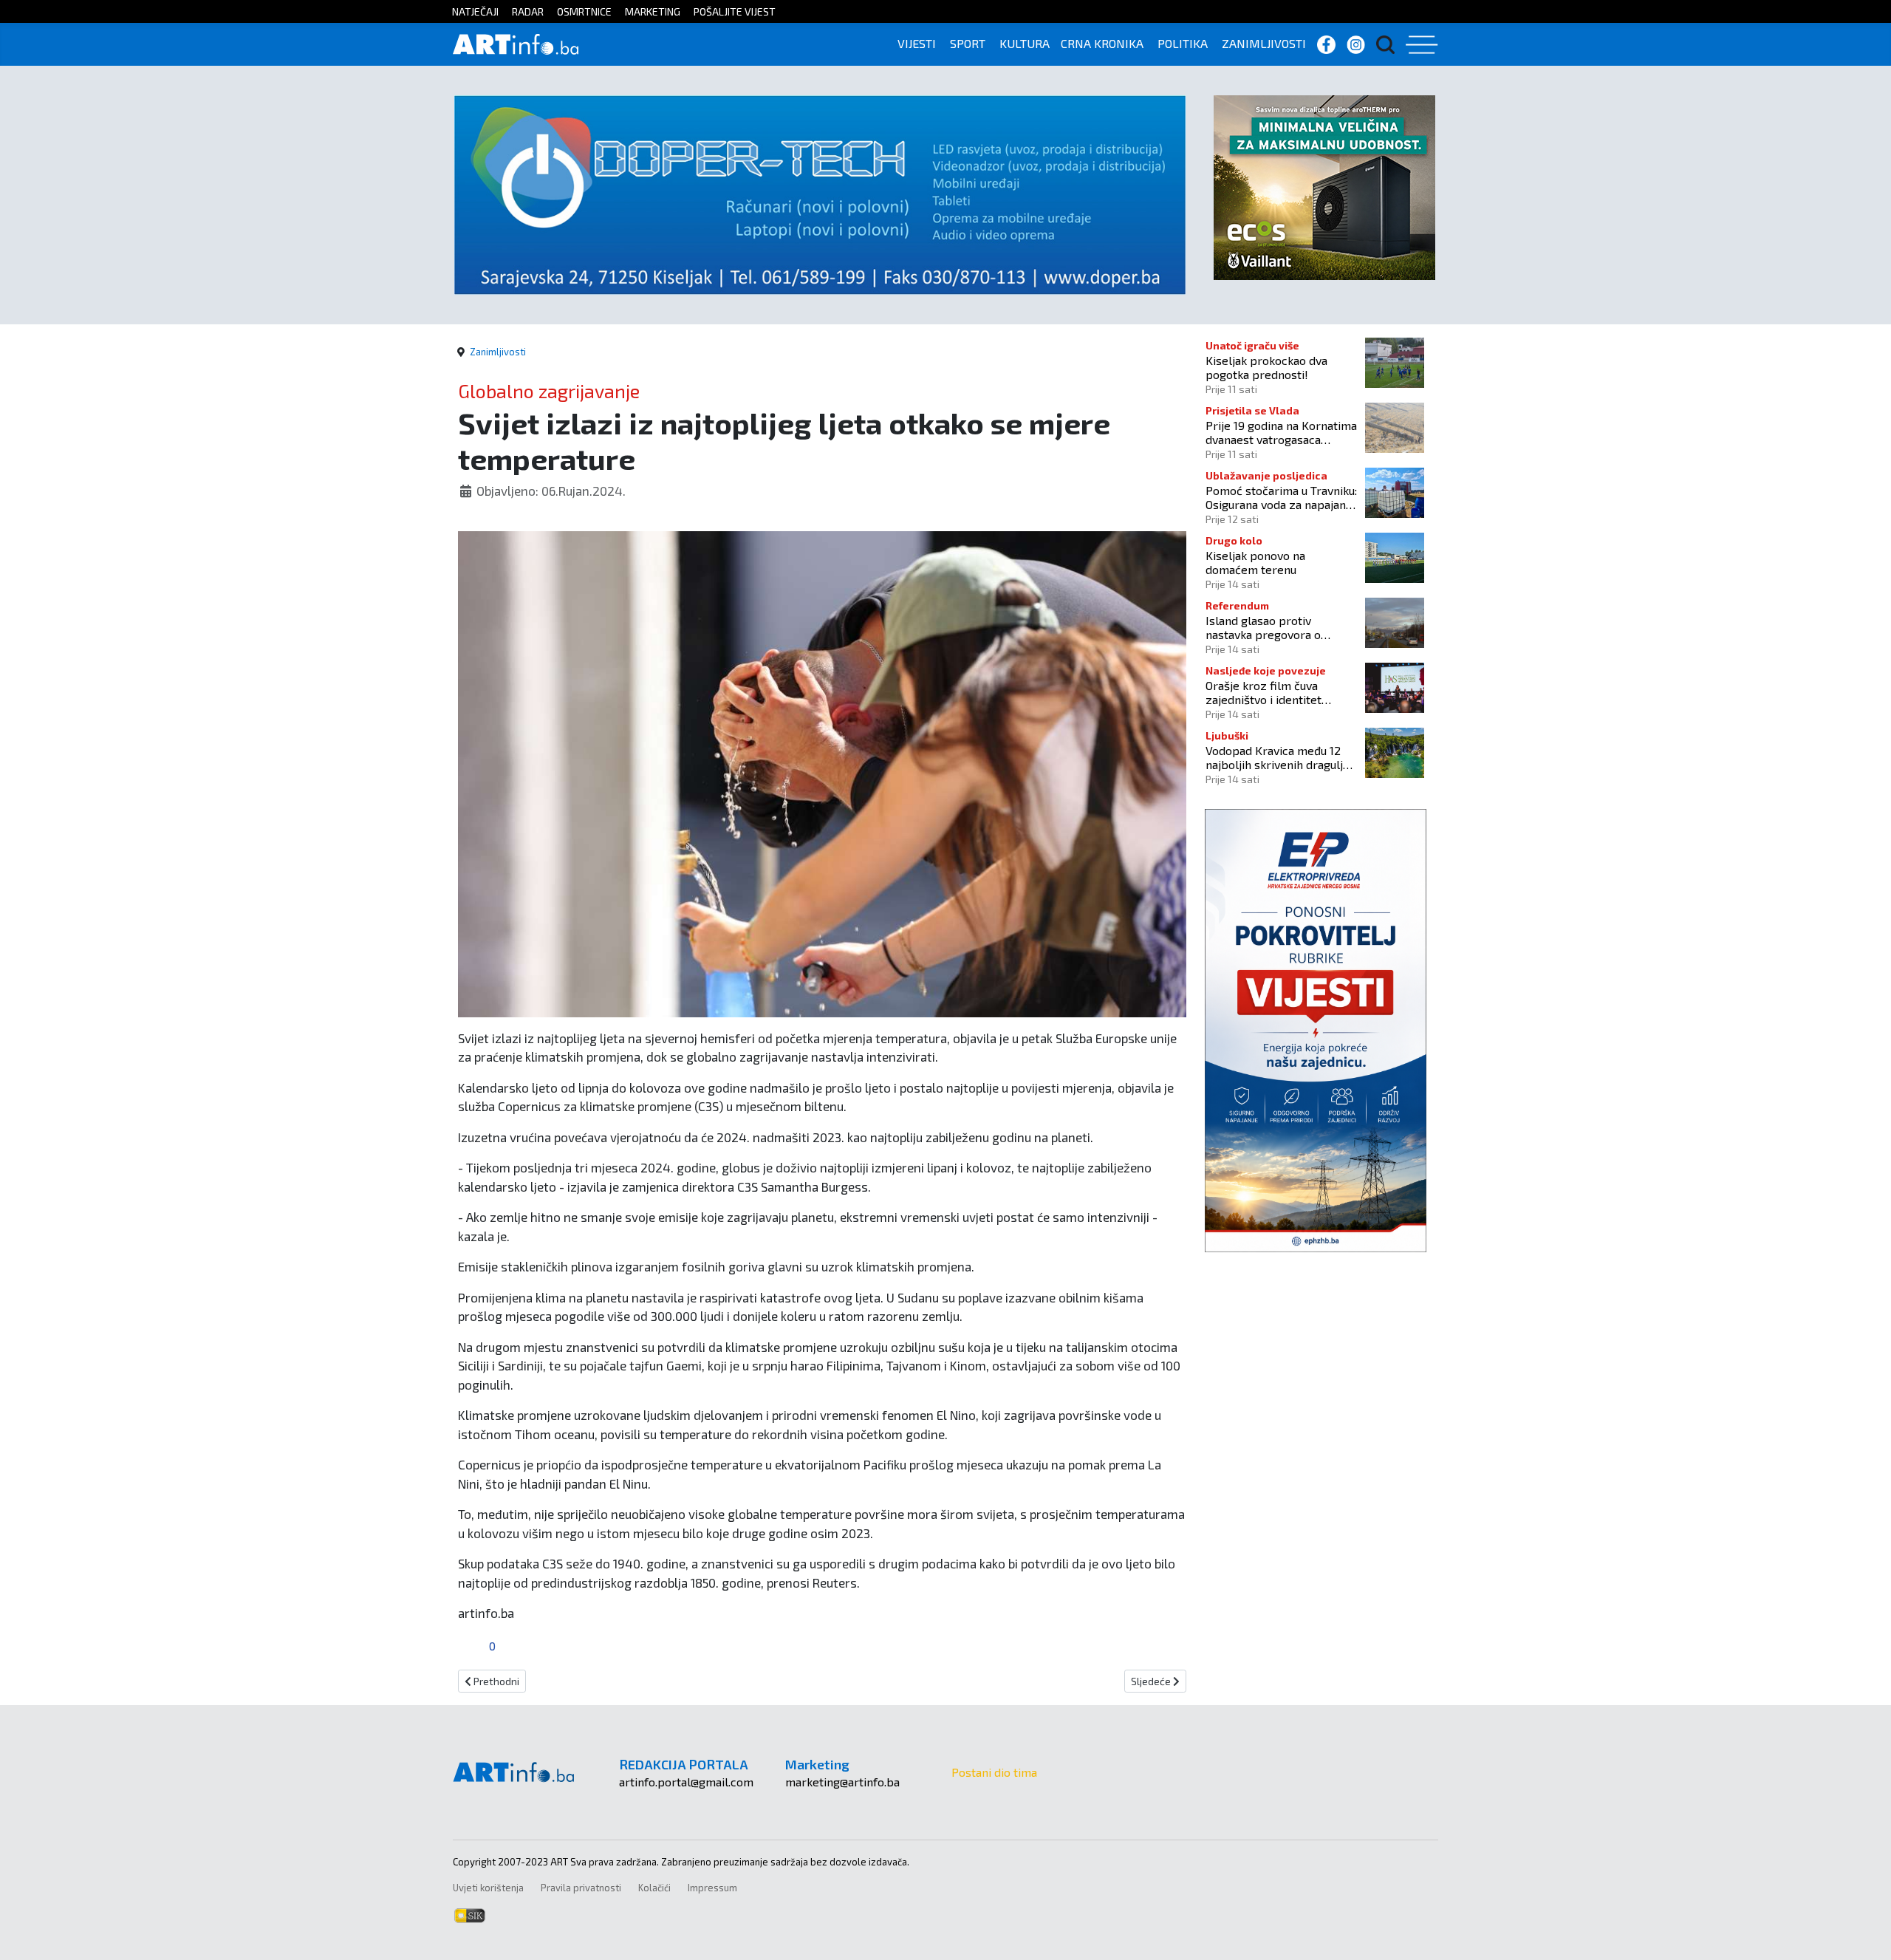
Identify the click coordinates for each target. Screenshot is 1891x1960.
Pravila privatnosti (581, 1888)
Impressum (712, 1888)
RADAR (528, 11)
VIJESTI (917, 43)
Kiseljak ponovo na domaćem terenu (1255, 562)
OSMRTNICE (584, 11)
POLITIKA (1183, 43)
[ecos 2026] (1324, 186)
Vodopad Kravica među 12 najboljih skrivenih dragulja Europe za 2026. (1277, 757)
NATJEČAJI (475, 11)
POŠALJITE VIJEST (735, 11)
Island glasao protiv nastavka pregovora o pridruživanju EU (1263, 627)
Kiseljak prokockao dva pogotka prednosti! (1266, 367)
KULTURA (1025, 43)
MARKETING (653, 11)
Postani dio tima (994, 1772)
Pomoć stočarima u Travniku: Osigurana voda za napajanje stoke (1281, 497)
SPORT (968, 43)
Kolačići (654, 1888)
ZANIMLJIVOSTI (1264, 43)
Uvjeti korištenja (488, 1888)
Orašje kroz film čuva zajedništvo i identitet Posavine (1263, 692)
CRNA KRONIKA (1102, 43)
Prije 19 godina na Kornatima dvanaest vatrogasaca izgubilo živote (1281, 432)
